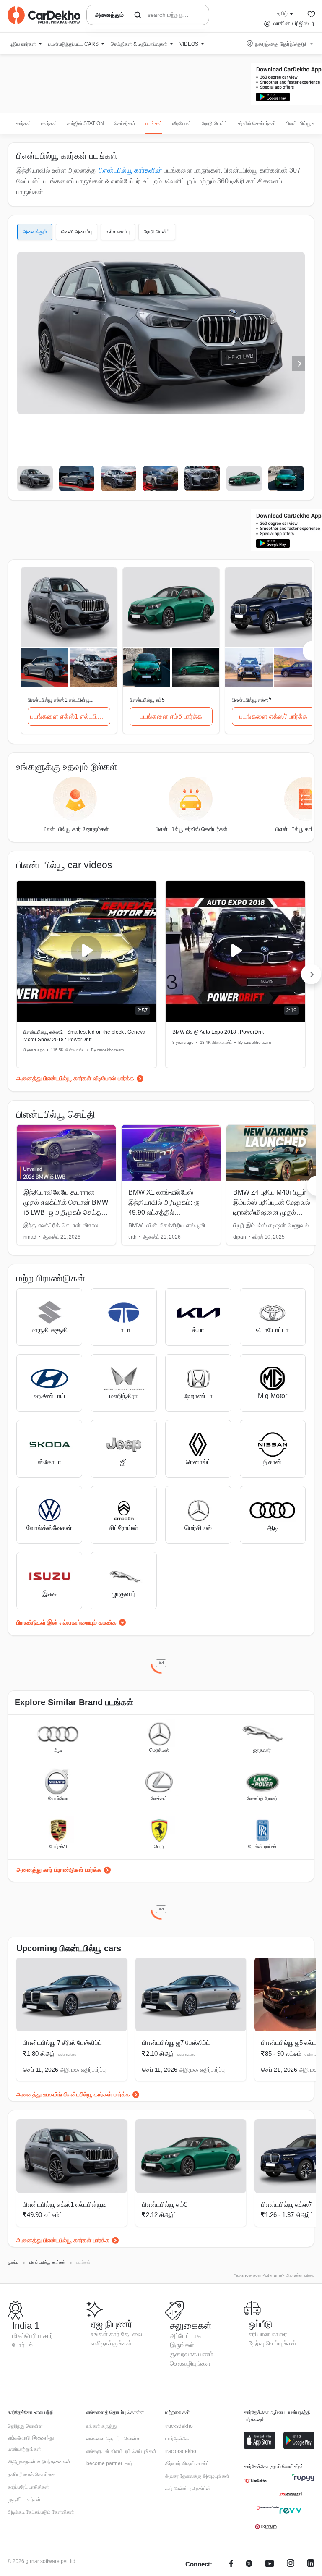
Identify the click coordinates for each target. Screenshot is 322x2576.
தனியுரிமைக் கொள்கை (31, 2474)
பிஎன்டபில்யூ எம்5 (165, 2204)
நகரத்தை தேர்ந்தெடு (280, 44)
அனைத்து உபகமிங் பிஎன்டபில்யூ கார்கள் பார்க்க (73, 2094)
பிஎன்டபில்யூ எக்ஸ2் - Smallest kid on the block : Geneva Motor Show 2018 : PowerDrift (84, 1036)
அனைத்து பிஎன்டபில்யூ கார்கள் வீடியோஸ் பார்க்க (75, 1078)
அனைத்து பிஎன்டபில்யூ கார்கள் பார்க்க (63, 2240)
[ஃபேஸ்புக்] (231, 2564)
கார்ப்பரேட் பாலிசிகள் (28, 2487)
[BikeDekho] (255, 2481)
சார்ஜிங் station (86, 123)
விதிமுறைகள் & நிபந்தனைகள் (39, 2462)
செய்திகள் (125, 123)
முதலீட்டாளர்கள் (24, 2500)
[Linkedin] (311, 2564)
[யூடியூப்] (270, 2564)
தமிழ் (282, 13)
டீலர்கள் (49, 123)
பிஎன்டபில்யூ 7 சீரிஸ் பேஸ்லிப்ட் (62, 2043)
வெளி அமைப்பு (77, 232)
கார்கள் (23, 123)
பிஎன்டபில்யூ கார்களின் (130, 170)
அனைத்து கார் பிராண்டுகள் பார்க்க (59, 1870)
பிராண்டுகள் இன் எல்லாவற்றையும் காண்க (66, 1622)
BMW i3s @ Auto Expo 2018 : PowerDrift (218, 1032)
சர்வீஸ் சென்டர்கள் (257, 123)
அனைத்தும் (35, 232)
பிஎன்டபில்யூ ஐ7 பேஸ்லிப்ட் (176, 2043)
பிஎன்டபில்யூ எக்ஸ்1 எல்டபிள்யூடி (65, 2204)
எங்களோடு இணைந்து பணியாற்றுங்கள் (31, 2444)
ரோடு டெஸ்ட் (215, 123)
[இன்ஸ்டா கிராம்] (291, 2564)
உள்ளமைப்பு (118, 232)
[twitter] (249, 2564)
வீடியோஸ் (182, 123)
